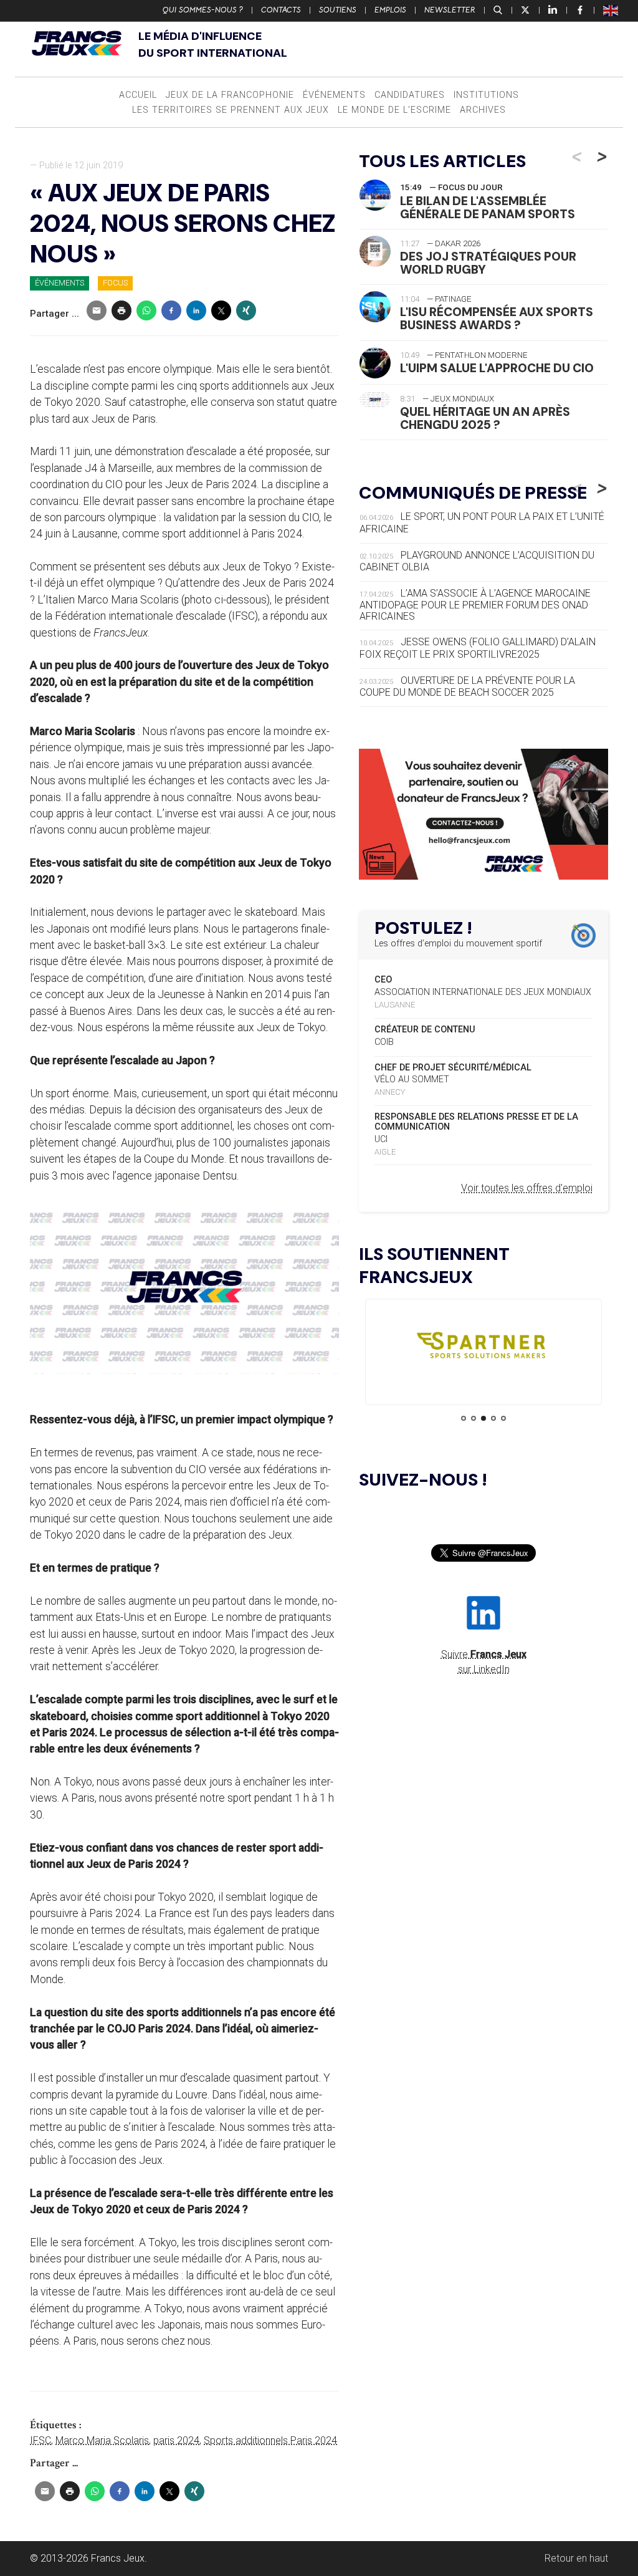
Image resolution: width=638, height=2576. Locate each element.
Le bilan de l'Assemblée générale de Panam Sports (488, 208)
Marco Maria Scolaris (102, 2440)
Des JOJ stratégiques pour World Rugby (488, 263)
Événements (334, 95)
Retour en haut (576, 2558)
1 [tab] (464, 1418)
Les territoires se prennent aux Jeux (231, 110)
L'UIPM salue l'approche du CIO (497, 368)
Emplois (390, 10)
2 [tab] (474, 1418)
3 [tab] (483, 1418)
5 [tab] (503, 1418)
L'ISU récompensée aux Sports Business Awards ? (497, 319)
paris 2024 (176, 2440)
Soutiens (338, 10)
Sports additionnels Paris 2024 (270, 2440)
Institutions (486, 95)
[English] (611, 10)
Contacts (281, 10)
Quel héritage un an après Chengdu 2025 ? (485, 418)
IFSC (40, 2440)
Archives (483, 110)
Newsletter (450, 10)
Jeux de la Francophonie (230, 95)
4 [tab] (493, 1418)
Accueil (138, 95)
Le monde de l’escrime (394, 110)
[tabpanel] (483, 1348)
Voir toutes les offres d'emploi (527, 1188)
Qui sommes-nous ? (203, 10)
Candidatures (410, 95)
